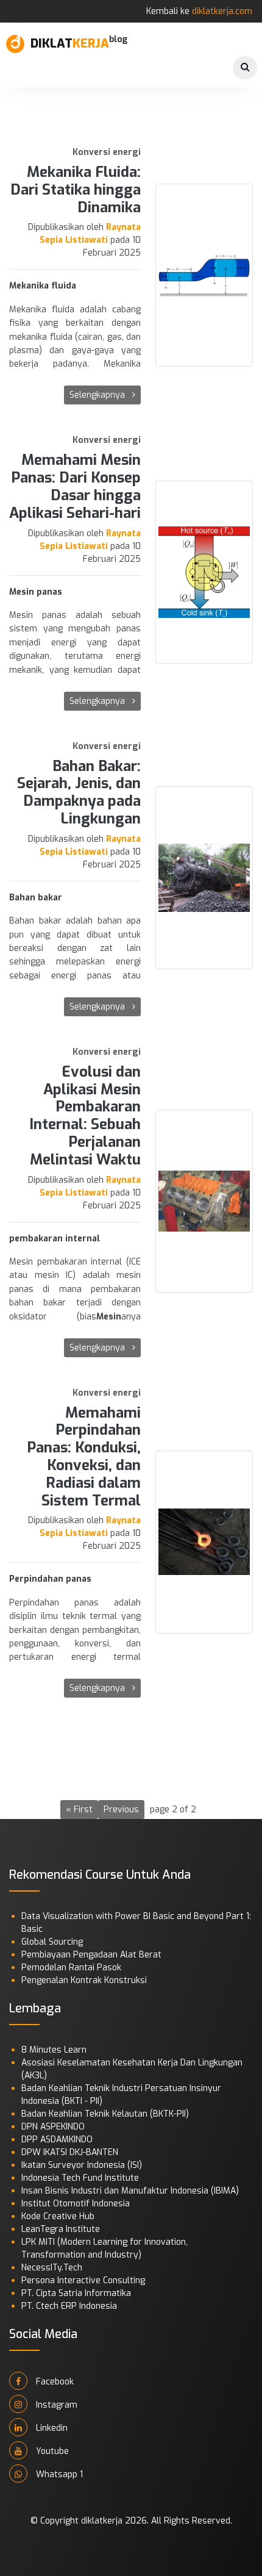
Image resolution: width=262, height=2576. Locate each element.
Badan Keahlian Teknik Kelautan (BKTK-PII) (105, 2114)
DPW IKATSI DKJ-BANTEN (70, 2152)
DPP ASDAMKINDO (57, 2140)
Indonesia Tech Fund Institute (80, 2178)
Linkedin (51, 2428)
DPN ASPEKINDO (53, 2127)
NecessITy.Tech (52, 2268)
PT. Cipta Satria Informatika (76, 2293)
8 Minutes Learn (54, 2050)
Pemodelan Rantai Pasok (71, 1968)
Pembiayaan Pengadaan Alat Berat (91, 1955)
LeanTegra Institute (61, 2229)
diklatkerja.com (222, 11)
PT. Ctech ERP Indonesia (69, 2306)
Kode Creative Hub (58, 2216)
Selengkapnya (98, 395)
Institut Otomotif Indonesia (76, 2204)
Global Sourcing (52, 1942)
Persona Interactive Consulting (83, 2280)
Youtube (51, 2451)
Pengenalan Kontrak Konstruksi (84, 1980)
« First (79, 1810)
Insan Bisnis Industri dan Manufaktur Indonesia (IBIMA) (130, 2191)
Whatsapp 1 (58, 2474)
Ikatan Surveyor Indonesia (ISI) (82, 2165)
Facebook (54, 2382)
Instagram (55, 2405)
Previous (121, 1810)
